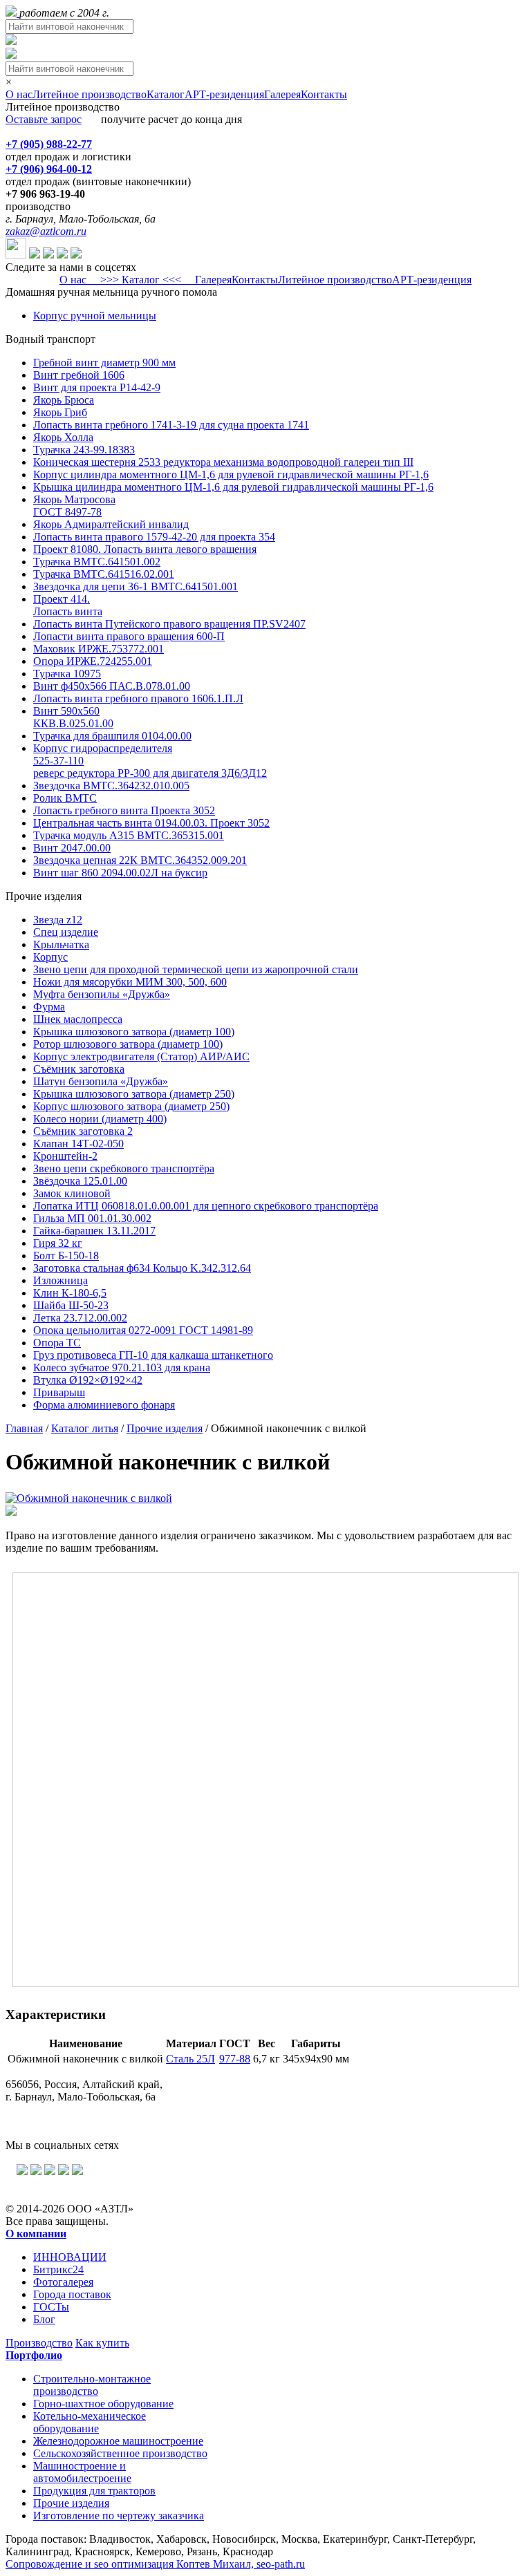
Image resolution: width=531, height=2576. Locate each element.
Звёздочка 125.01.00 (80, 1181)
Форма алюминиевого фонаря (104, 1405)
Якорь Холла (63, 437)
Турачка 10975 (67, 674)
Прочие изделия (165, 1428)
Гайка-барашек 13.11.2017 (94, 1231)
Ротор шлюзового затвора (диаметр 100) (128, 1044)
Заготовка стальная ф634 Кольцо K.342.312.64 (142, 1268)
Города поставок (72, 2294)
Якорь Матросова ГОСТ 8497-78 (74, 506)
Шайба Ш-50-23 (71, 1305)
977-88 (235, 2059)
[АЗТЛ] (12, 13)
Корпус (50, 957)
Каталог (166, 94)
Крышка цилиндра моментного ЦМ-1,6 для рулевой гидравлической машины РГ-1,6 (233, 487)
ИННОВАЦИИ (70, 2257)
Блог (44, 2319)
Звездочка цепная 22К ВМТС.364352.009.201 (140, 860)
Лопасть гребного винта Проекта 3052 (124, 810)
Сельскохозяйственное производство (120, 2453)
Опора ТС (57, 1343)
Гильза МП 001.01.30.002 (92, 1218)
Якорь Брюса (64, 400)
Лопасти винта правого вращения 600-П (129, 636)
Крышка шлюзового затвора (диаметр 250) (134, 1094)
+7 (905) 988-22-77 (49, 144)
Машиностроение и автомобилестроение (82, 2472)
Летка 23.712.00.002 (80, 1318)
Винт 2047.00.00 (72, 848)
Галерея (282, 94)
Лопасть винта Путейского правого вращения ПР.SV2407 (169, 624)
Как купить (102, 2343)
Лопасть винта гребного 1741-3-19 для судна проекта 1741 (171, 425)
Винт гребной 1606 (79, 375)
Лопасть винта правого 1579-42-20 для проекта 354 (154, 537)
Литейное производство (90, 94)
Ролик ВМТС (65, 798)
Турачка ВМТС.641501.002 (97, 562)
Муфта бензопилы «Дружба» (102, 994)
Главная (24, 1428)
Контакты (324, 94)
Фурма (49, 1007)
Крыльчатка (61, 944)
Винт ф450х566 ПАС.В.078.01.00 (112, 686)
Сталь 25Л (190, 2059)
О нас (19, 94)
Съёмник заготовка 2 (83, 1131)
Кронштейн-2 (65, 1156)
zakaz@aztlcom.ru (46, 231)
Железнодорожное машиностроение (118, 2441)
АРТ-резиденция (224, 94)
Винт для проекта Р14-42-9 (97, 387)
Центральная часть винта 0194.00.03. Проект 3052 (151, 823)
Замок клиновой (72, 1193)
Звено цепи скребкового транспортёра (124, 1168)
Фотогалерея (63, 2282)
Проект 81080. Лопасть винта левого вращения (145, 549)
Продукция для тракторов (94, 2491)
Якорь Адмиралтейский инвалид (111, 524)
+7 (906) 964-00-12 (49, 169)
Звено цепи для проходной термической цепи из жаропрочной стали (196, 969)
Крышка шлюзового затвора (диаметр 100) (134, 1032)
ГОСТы (51, 2307)
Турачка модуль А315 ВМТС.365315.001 (129, 835)
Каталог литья (85, 1428)
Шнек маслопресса (78, 1019)
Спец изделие (66, 932)
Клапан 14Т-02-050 (78, 1144)
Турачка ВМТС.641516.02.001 (104, 574)
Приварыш (59, 1392)
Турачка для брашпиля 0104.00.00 (112, 736)
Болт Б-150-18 (66, 1256)
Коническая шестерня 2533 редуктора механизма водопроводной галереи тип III (223, 462)
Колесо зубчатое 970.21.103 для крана (122, 1367)
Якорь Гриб (60, 412)
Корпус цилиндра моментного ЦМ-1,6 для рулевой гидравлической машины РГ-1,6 (231, 474)
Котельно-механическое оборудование (90, 2422)
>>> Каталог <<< (141, 280)
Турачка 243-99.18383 (84, 450)
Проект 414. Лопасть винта (68, 605)
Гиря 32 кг (58, 1243)
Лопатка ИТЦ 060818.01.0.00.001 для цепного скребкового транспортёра (206, 1206)
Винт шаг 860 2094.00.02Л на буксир (120, 873)
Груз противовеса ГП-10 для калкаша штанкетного (153, 1355)
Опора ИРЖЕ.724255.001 (93, 661)
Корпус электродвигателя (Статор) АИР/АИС (141, 1056)
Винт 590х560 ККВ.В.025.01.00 (73, 717)
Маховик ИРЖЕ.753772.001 (99, 649)
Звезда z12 (58, 920)
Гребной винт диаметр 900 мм (104, 363)
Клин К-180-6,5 (70, 1293)
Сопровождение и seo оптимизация (155, 2564)
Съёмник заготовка (79, 1069)
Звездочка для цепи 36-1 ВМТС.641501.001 (136, 586)
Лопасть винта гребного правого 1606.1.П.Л (138, 698)
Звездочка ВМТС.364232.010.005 (111, 786)
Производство (39, 2343)
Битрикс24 (58, 2269)
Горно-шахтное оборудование (103, 2404)
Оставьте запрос (44, 119)
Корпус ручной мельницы (95, 316)
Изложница (60, 1280)
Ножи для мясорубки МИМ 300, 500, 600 (130, 982)
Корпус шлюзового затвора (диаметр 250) (131, 1106)
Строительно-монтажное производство (92, 2385)
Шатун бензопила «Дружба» (101, 1081)
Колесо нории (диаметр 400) (100, 1119)
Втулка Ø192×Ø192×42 (88, 1380)
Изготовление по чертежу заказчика (119, 2516)
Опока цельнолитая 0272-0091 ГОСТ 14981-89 (143, 1330)
